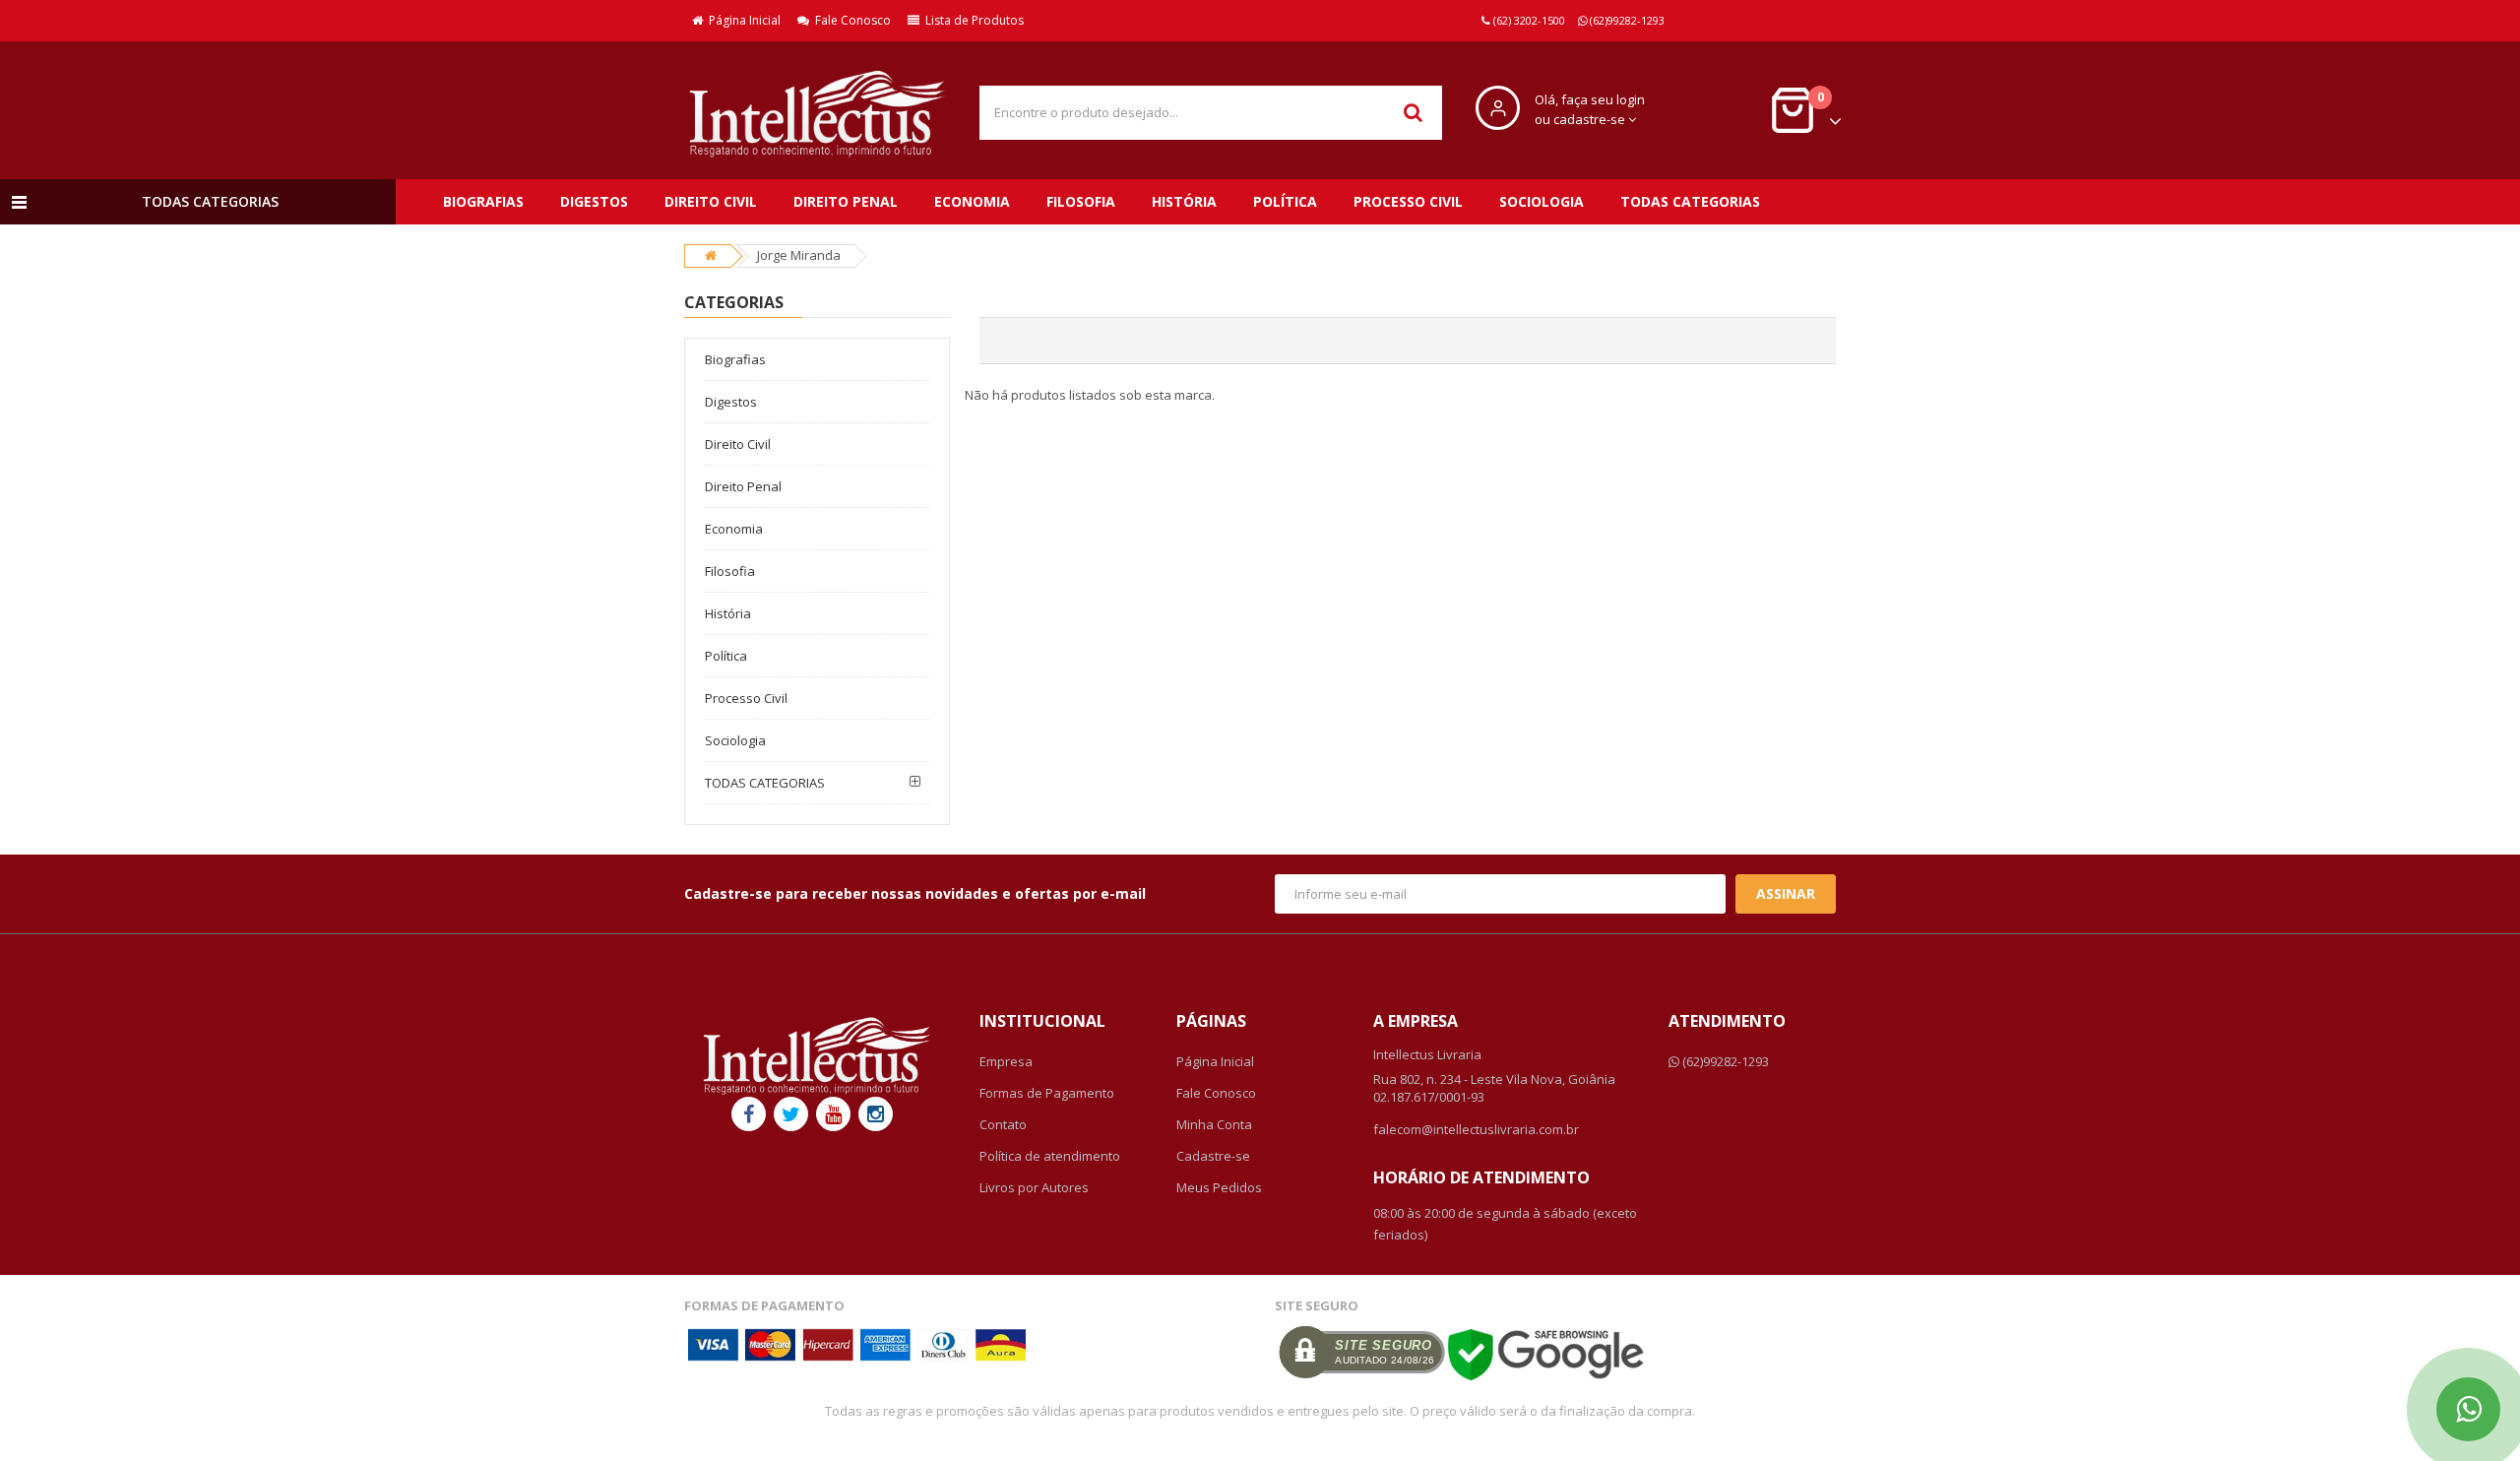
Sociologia (1542, 201)
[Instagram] (876, 1114)
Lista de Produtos (972, 20)
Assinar (1786, 893)
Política (1285, 201)
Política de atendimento (1050, 1156)
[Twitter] (791, 1114)
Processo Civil (1408, 201)
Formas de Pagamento (1047, 1093)
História (1184, 201)
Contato (1003, 1124)
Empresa (1006, 1061)
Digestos (594, 201)
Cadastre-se (1213, 1156)
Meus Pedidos (1219, 1187)
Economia (972, 201)
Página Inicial (742, 20)
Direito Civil (711, 201)
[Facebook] (749, 1114)
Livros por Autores (1034, 1187)
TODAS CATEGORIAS (1690, 201)
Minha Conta (1214, 1124)
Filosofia (1081, 201)
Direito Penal (846, 201)
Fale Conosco (850, 20)
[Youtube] (833, 1114)
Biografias (483, 201)
